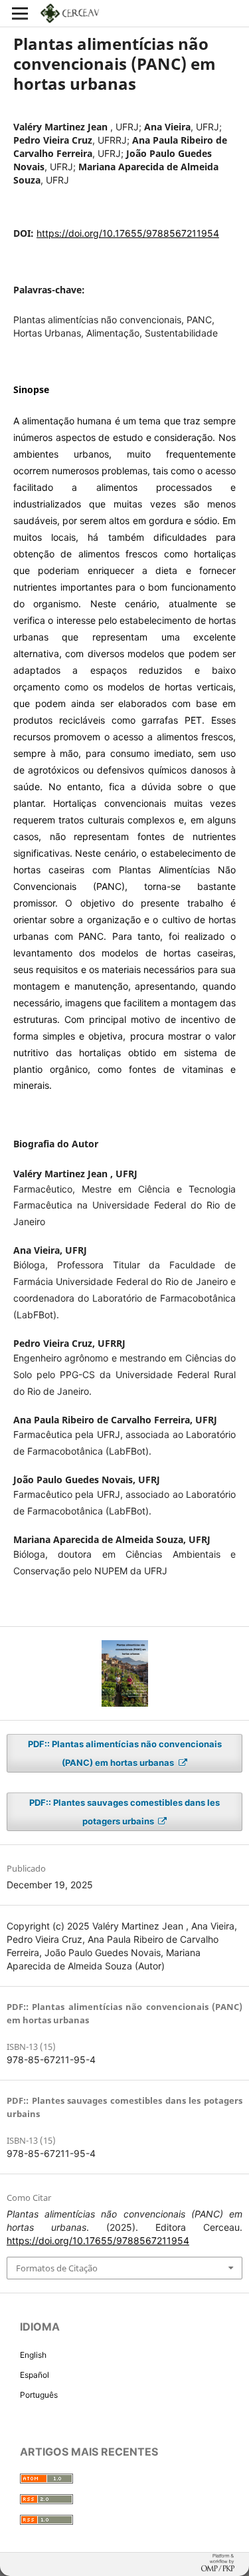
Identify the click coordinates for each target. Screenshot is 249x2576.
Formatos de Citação (57, 2268)
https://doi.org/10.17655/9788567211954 (128, 233)
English (33, 2355)
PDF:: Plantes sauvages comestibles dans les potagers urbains (124, 1812)
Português (39, 2395)
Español (35, 2375)
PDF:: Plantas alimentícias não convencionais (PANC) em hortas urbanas (125, 1753)
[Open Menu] (20, 13)
